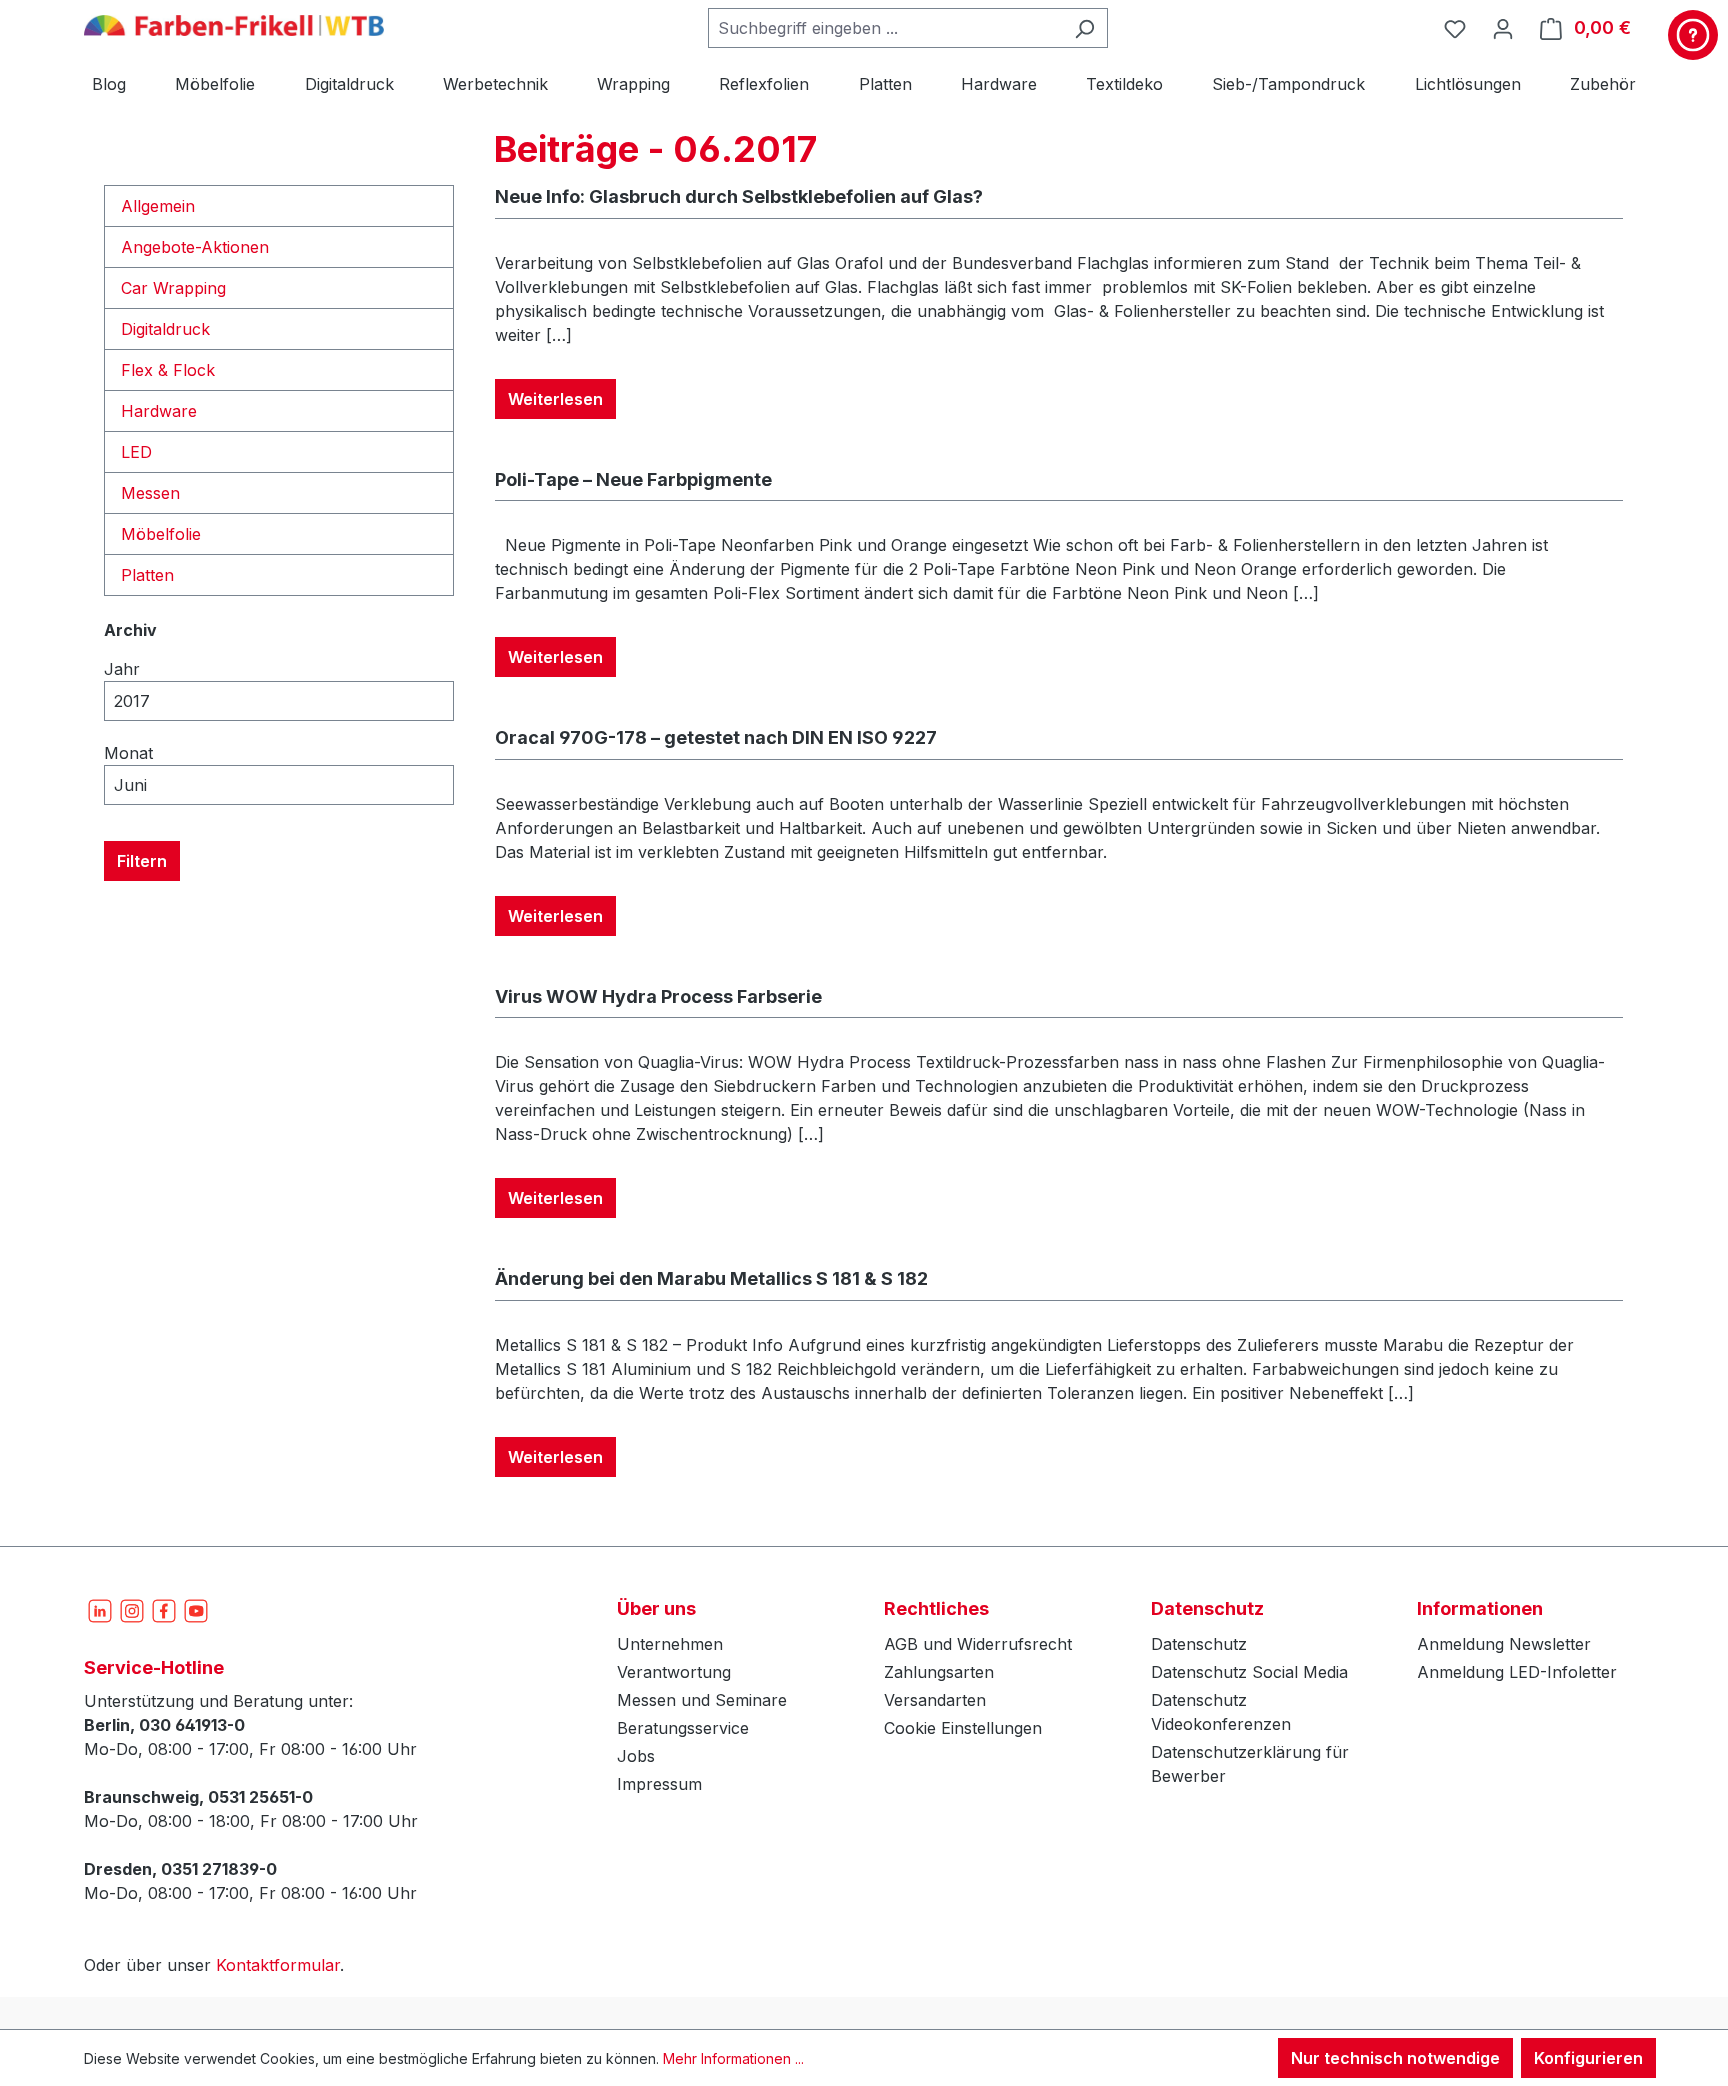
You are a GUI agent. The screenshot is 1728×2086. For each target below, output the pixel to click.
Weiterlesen (555, 399)
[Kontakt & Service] (1693, 35)
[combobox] (885, 28)
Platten (147, 575)
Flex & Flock (168, 370)
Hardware (159, 411)
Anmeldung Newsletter (1504, 1644)
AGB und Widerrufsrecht (978, 1644)
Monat (128, 753)
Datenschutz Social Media (1249, 1672)
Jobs (636, 1756)
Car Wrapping (173, 288)
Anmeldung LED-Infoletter (1517, 1672)
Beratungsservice (683, 1728)
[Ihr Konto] (1503, 28)
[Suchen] (1084, 28)
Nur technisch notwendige (1395, 2058)
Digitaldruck (165, 329)
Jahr (122, 669)
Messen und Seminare (702, 1700)
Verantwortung (674, 1672)
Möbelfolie (161, 534)
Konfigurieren (1588, 2058)
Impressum (659, 1784)
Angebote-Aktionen (195, 247)
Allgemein (158, 206)
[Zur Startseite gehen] (234, 24)
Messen (150, 493)
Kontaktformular (278, 1965)
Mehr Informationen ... (733, 2058)
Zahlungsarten (939, 1672)
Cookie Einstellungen (963, 1728)
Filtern (142, 861)
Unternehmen (670, 1644)
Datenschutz (1199, 1644)
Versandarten (935, 1700)
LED (136, 452)
